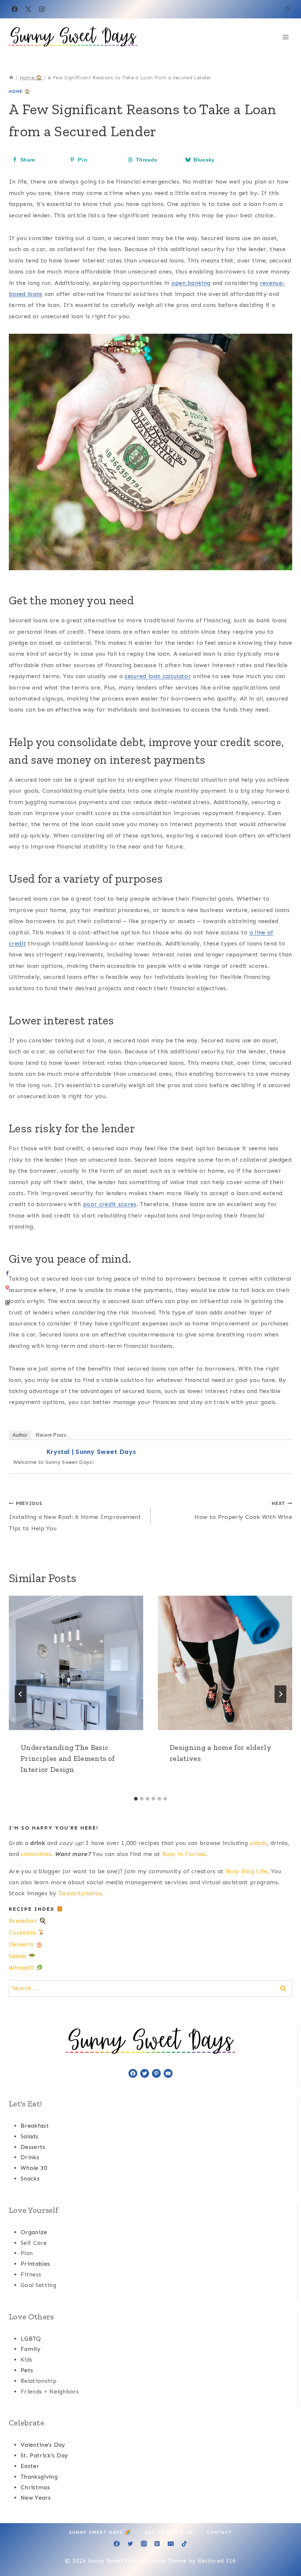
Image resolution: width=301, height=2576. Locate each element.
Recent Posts (51, 1435)
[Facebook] (15, 9)
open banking (191, 283)
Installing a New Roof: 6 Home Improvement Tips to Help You (75, 1516)
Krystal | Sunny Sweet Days (91, 1452)
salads (258, 1843)
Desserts (33, 2147)
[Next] (280, 1694)
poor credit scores (110, 1204)
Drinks (30, 2157)
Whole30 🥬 (26, 1968)
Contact (219, 2532)
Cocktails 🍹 (27, 1933)
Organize (34, 2232)
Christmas (35, 2487)
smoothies (36, 1854)
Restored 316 (217, 2561)
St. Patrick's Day (44, 2455)
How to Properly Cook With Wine (243, 1510)
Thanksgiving (39, 2477)
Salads (29, 2136)
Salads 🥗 (22, 1956)
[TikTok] (184, 2544)
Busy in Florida (184, 1854)
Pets (27, 2370)
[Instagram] (42, 9)
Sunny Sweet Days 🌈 (100, 2532)
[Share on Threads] (7, 1303)
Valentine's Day (43, 2445)
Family (30, 2349)
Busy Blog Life (246, 1871)
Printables (35, 2264)
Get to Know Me (169, 2532)
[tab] (136, 1799)
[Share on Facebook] (7, 1273)
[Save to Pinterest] (7, 1288)
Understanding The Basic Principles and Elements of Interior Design (68, 1758)
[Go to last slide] (21, 1694)
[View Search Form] (288, 9)
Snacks (30, 2179)
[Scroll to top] (284, 2548)
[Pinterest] (157, 2544)
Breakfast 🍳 (28, 1921)
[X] (28, 9)
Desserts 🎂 (26, 1944)
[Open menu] (285, 37)
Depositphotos (80, 1893)
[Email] (171, 2544)
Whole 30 (34, 2168)
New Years (36, 2498)
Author (20, 1435)
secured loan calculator (157, 676)
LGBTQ (31, 2339)
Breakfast (35, 2126)
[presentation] (76, 1663)
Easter (30, 2466)
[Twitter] (130, 2544)
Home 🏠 (20, 91)
